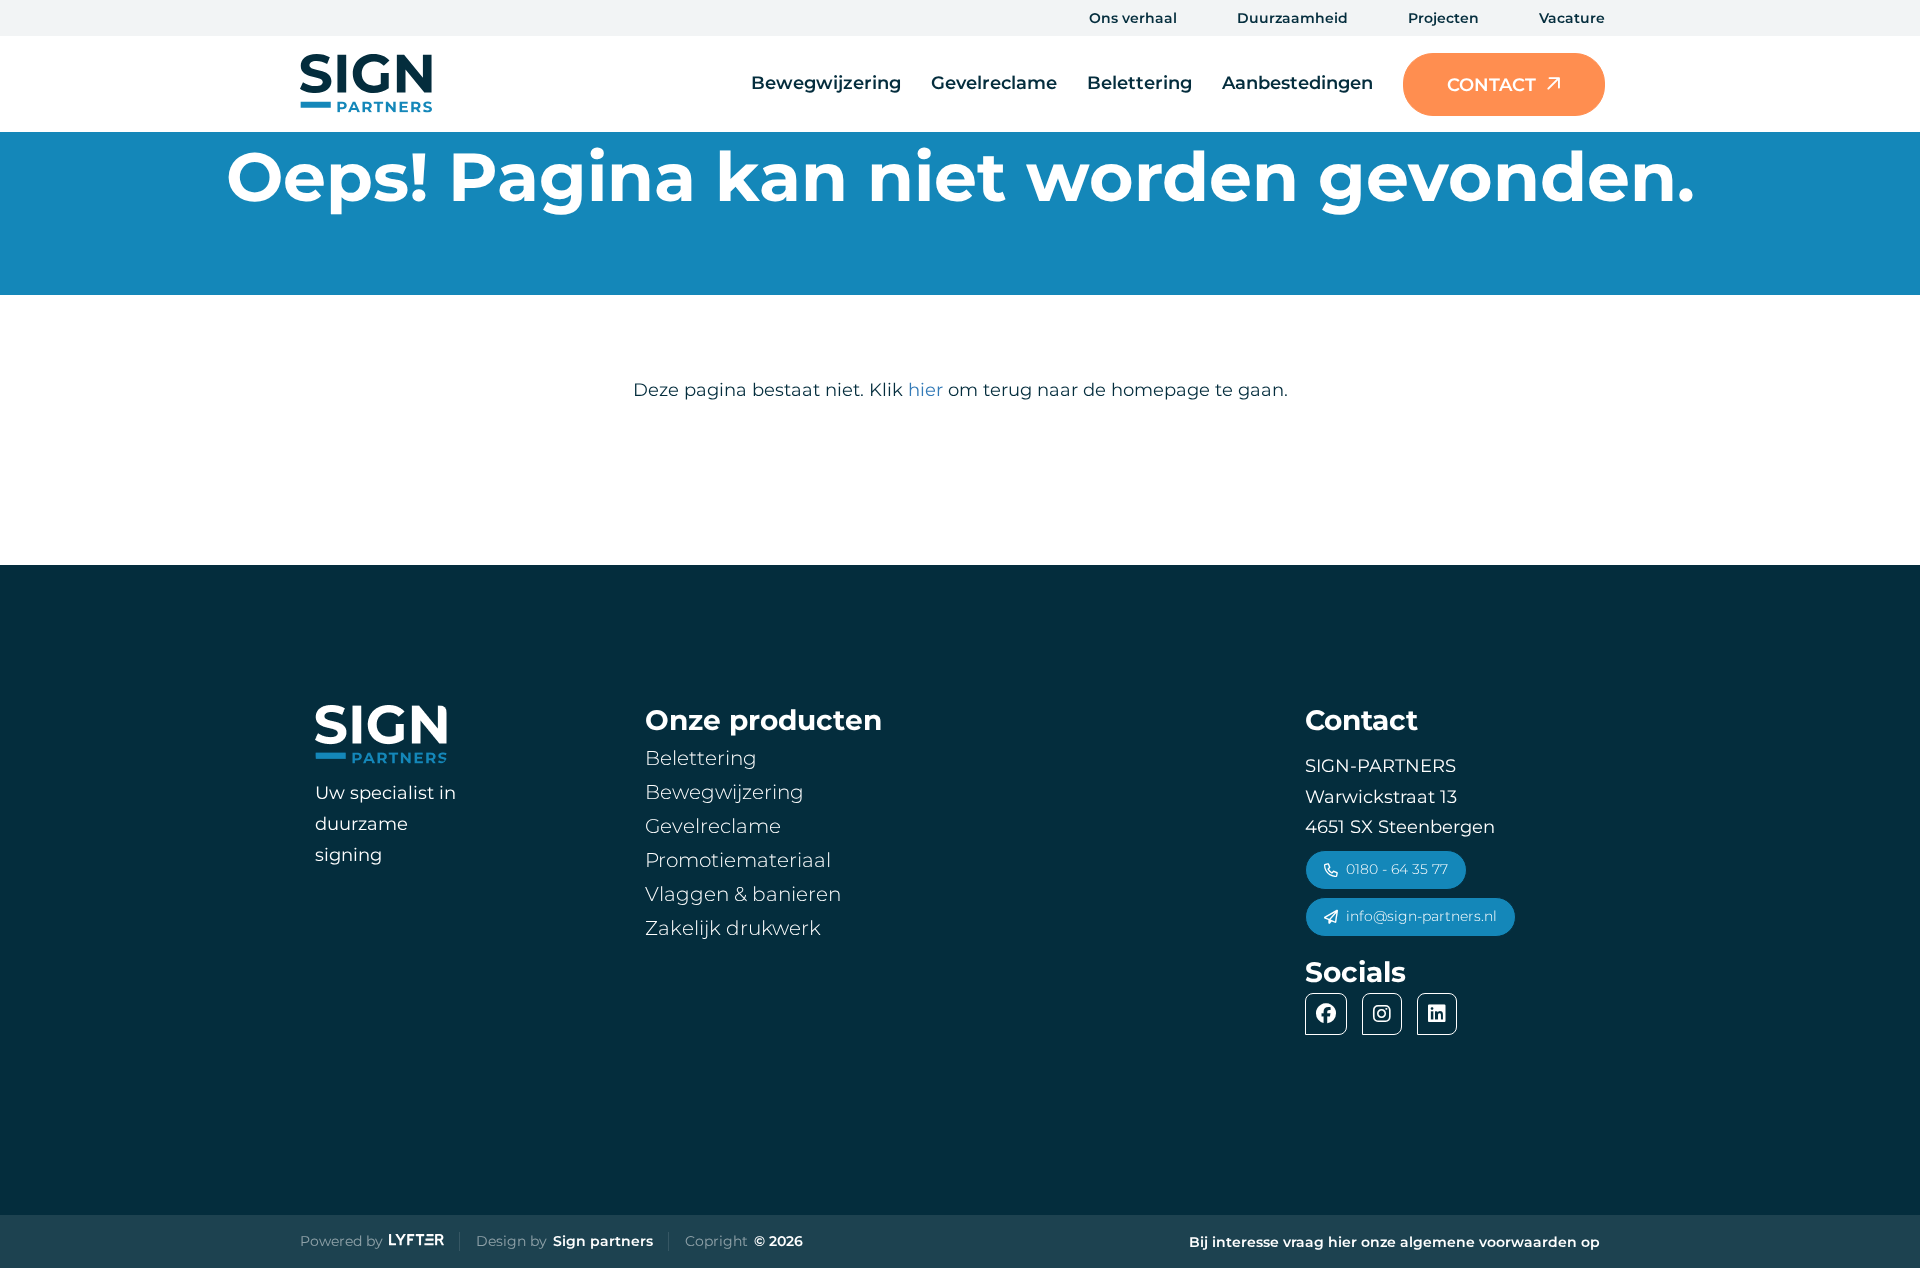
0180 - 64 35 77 (1397, 869)
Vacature (1572, 18)
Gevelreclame (994, 83)
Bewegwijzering (826, 83)
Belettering (1139, 83)
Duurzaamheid (1292, 18)
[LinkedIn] (1442, 1014)
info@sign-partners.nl (1421, 916)
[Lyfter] (416, 1242)
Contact (1491, 84)
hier (925, 390)
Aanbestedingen (1297, 83)
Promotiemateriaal (738, 860)
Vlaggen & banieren (743, 894)
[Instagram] (1387, 1014)
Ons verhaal (1133, 18)
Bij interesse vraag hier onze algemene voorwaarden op (1394, 1242)
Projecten (1443, 18)
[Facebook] (1331, 1014)
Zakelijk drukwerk (733, 928)
